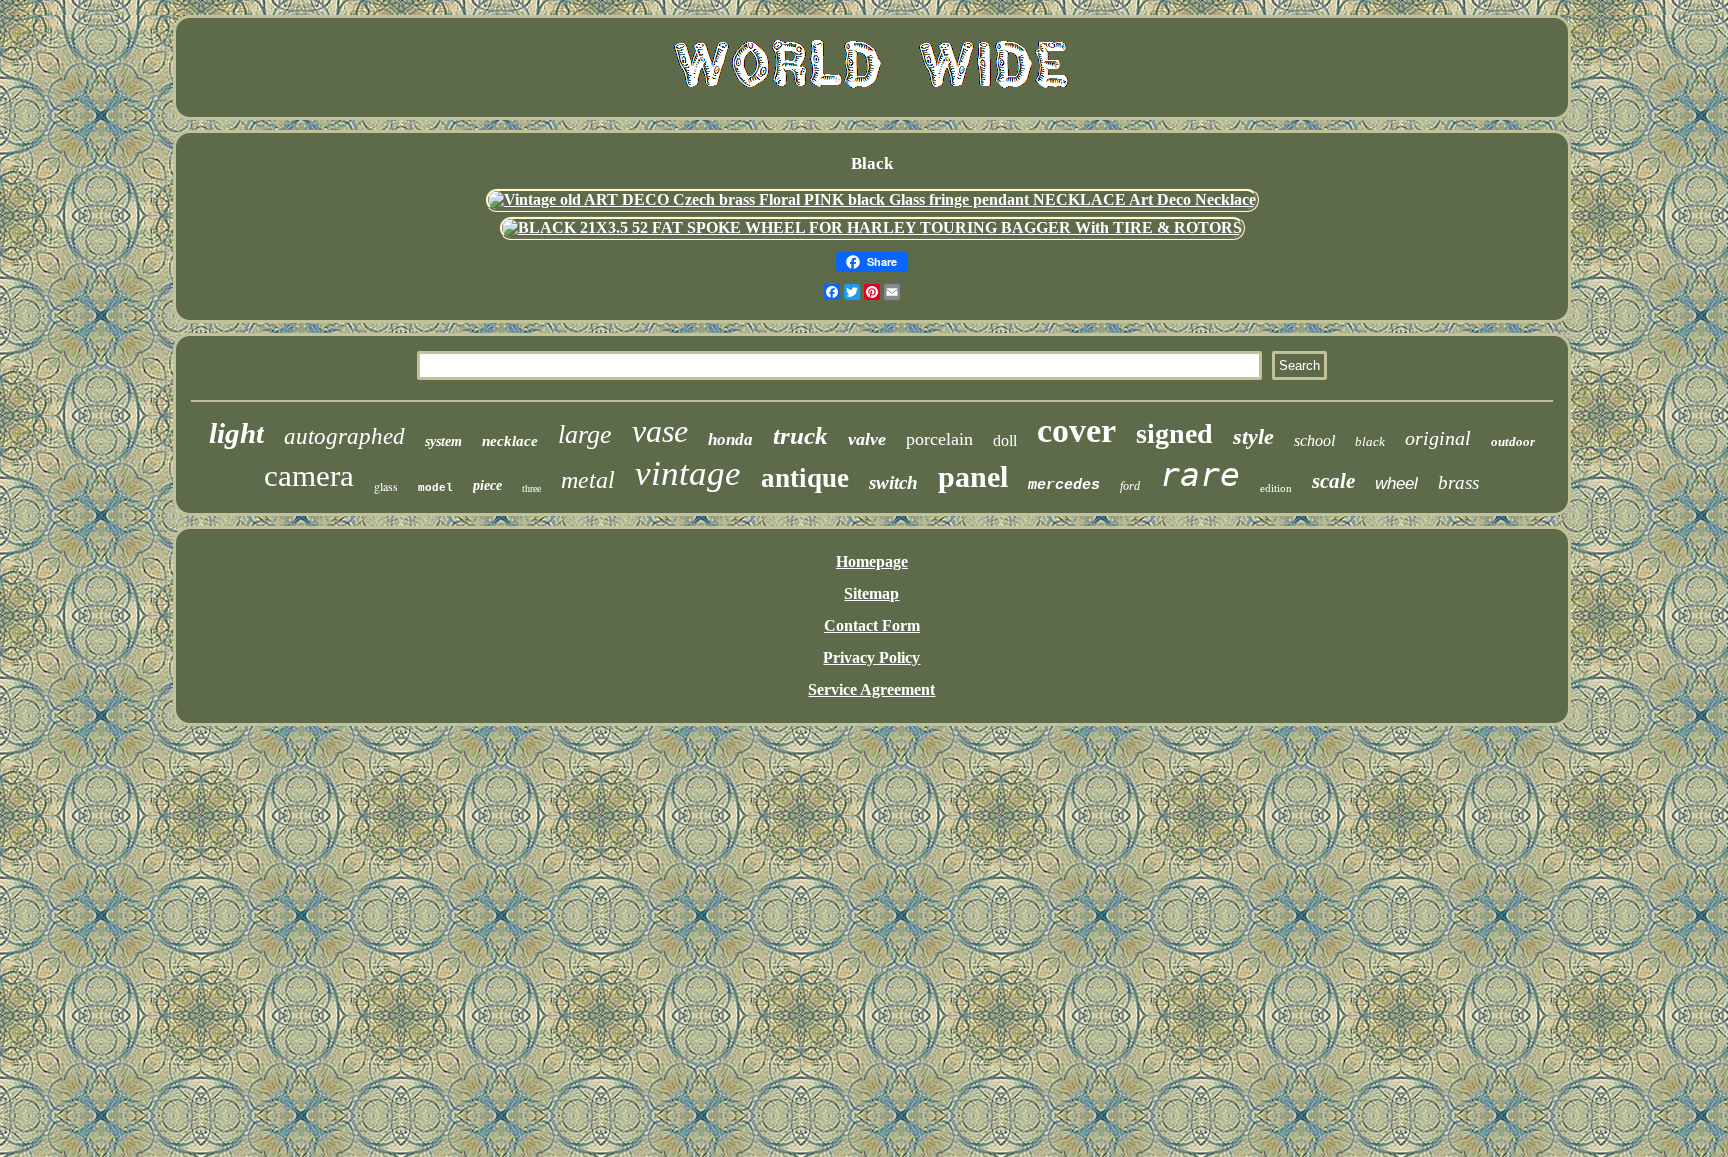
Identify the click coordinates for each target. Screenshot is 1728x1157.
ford (1130, 486)
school (1314, 440)
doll (1005, 440)
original (1438, 438)
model (435, 488)
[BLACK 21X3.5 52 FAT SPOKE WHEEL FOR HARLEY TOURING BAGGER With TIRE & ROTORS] (872, 227)
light (236, 433)
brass (1458, 482)
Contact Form (872, 625)
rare (1200, 474)
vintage (688, 473)
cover (1076, 430)
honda (730, 439)
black (1370, 441)
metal (588, 480)
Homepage (872, 561)
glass (386, 486)
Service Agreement (871, 689)
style (1253, 436)
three (531, 488)
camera (309, 475)
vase (660, 431)
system (443, 441)
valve (867, 439)
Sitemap (871, 593)
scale (1333, 481)
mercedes (1064, 485)
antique (805, 478)
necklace (510, 441)
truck (800, 435)
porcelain (939, 439)
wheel (1396, 483)
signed (1174, 433)
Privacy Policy (871, 657)
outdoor (1513, 441)
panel (973, 476)
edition (1276, 488)
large (585, 434)
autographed (344, 436)
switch (893, 482)
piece (487, 485)
